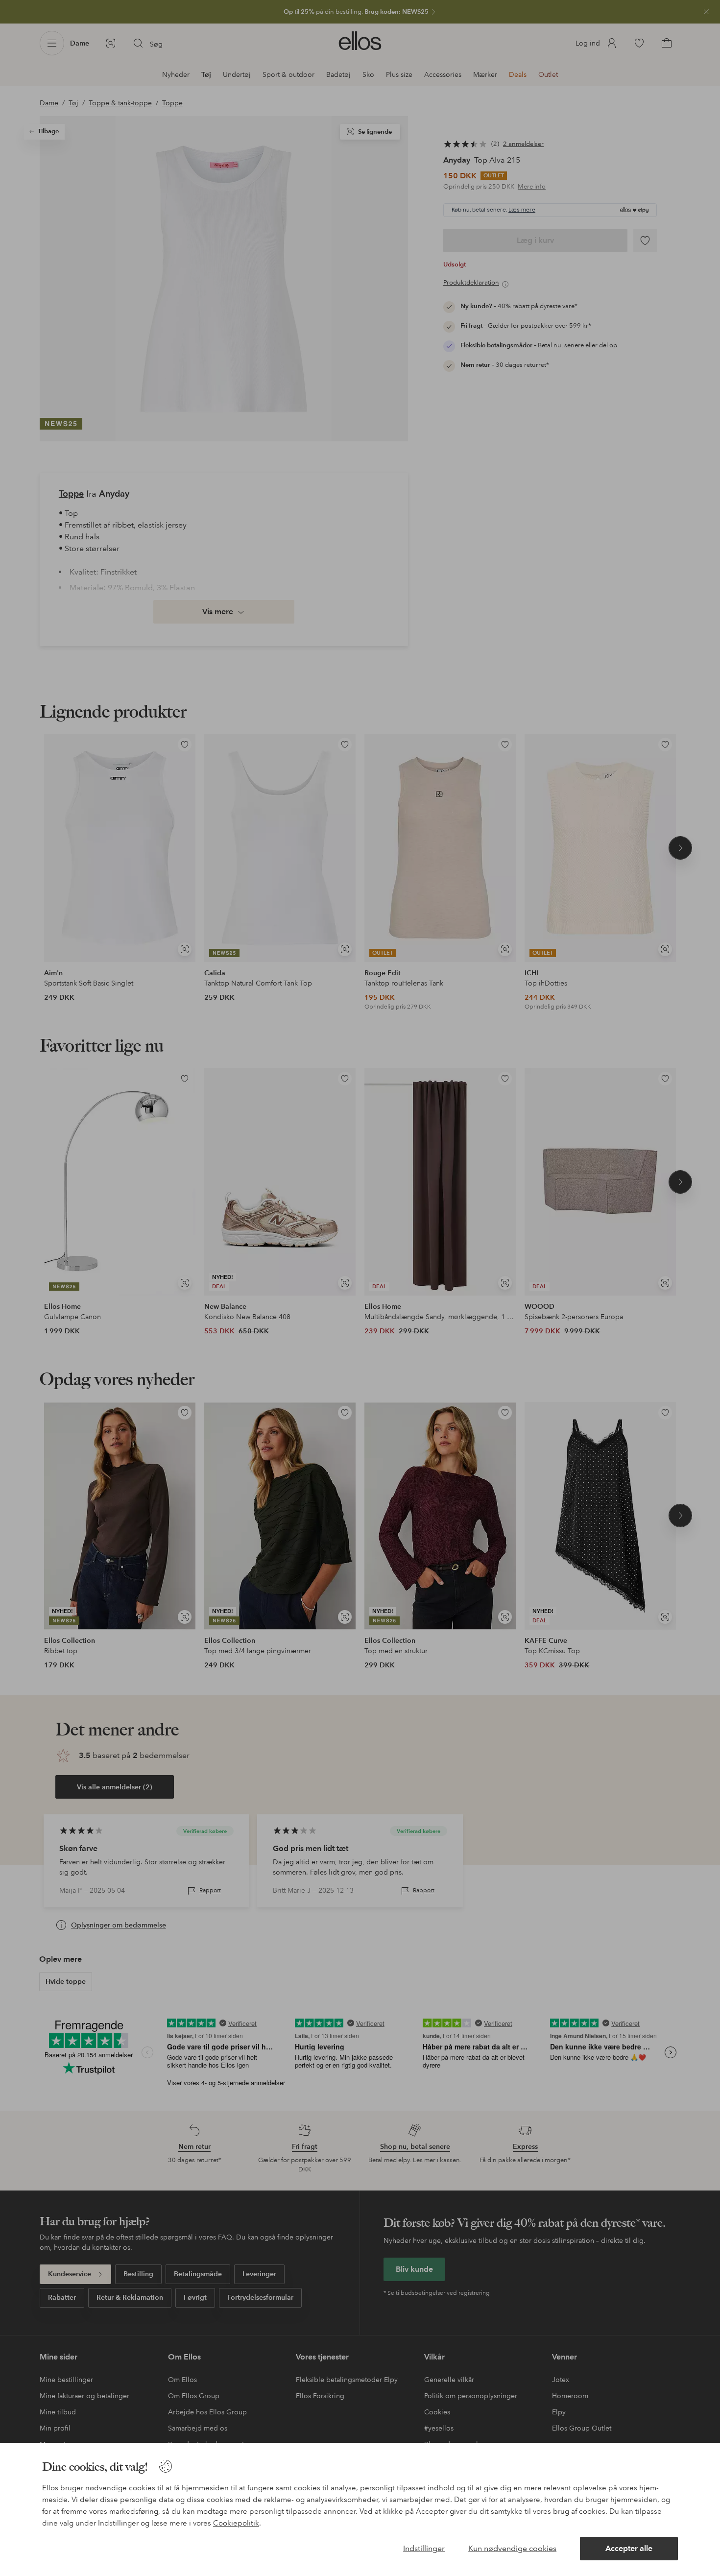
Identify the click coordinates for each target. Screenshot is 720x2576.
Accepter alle (629, 2548)
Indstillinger (424, 2548)
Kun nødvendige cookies (512, 2548)
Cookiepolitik (236, 2523)
